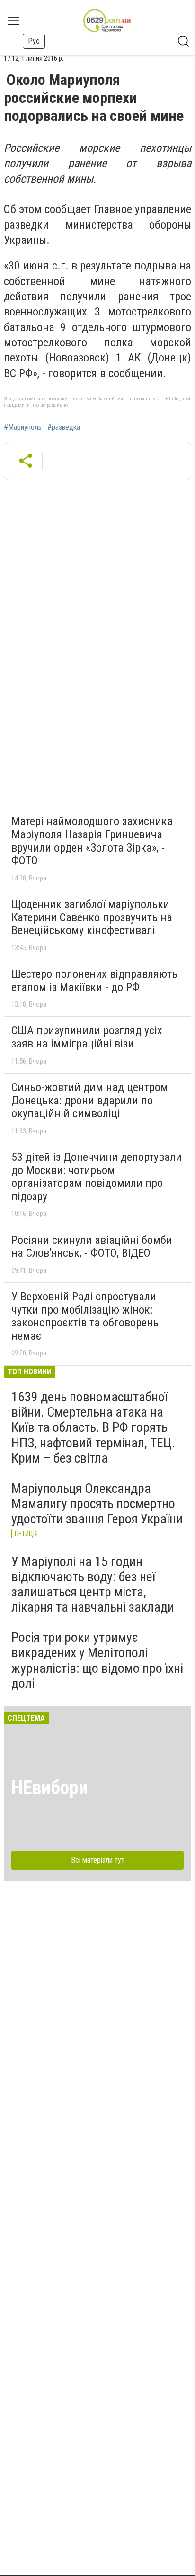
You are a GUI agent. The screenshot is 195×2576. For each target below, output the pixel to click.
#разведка (64, 427)
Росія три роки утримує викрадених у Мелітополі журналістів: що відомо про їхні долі (97, 1660)
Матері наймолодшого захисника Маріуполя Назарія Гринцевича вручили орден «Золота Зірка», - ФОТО (92, 841)
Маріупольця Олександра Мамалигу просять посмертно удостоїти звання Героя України (97, 1504)
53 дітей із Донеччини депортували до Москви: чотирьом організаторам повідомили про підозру (97, 1177)
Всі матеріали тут (98, 1860)
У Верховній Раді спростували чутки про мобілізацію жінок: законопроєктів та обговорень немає (85, 1316)
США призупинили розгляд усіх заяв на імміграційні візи (87, 1037)
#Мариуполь (23, 427)
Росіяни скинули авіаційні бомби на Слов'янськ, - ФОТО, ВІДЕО (92, 1247)
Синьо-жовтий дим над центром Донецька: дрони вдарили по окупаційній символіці (90, 1100)
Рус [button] (34, 41)
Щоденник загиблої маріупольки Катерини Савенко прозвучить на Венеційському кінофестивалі (92, 917)
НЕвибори (50, 1788)
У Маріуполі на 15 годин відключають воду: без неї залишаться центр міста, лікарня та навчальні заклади (93, 1585)
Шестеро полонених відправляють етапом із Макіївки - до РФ (94, 981)
